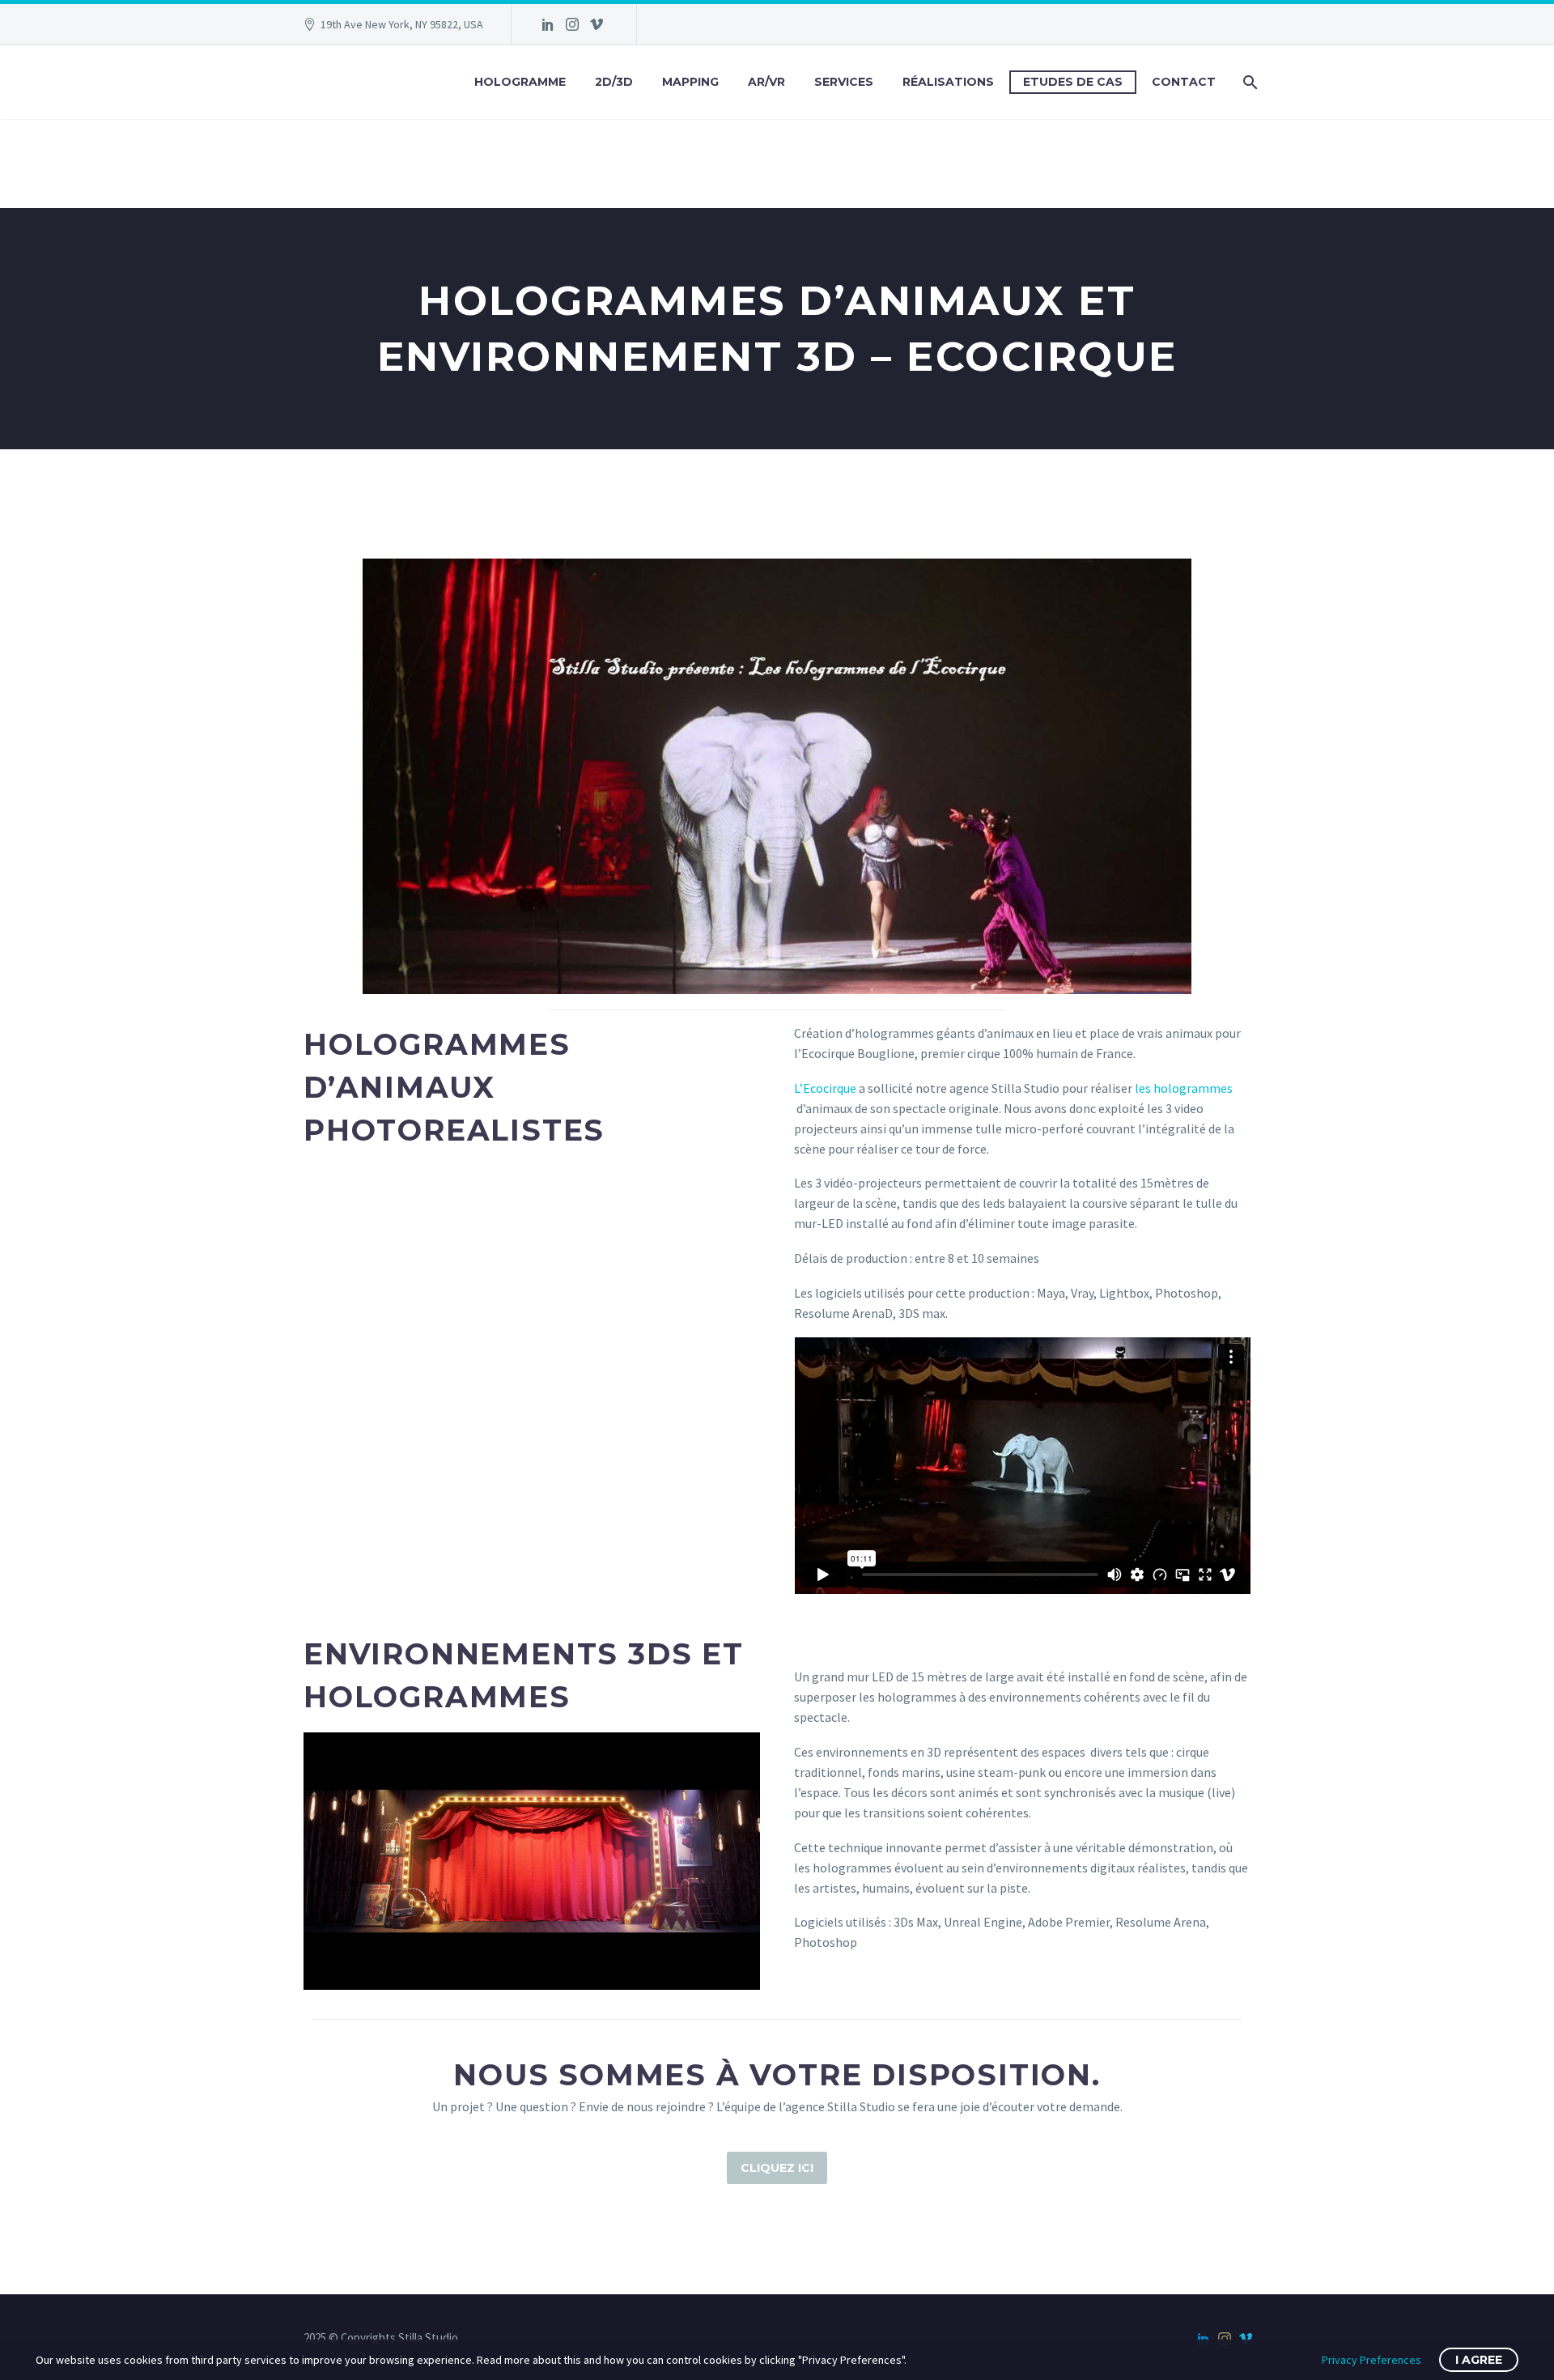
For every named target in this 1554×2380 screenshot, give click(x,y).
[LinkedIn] (548, 24)
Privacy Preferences (1371, 2360)
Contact (1184, 82)
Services (844, 82)
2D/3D (614, 82)
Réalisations (948, 82)
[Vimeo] (597, 24)
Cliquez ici (777, 2168)
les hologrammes (1184, 1088)
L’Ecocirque (825, 1088)
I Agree (1479, 2360)
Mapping (690, 82)
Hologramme (520, 82)
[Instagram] (572, 24)
